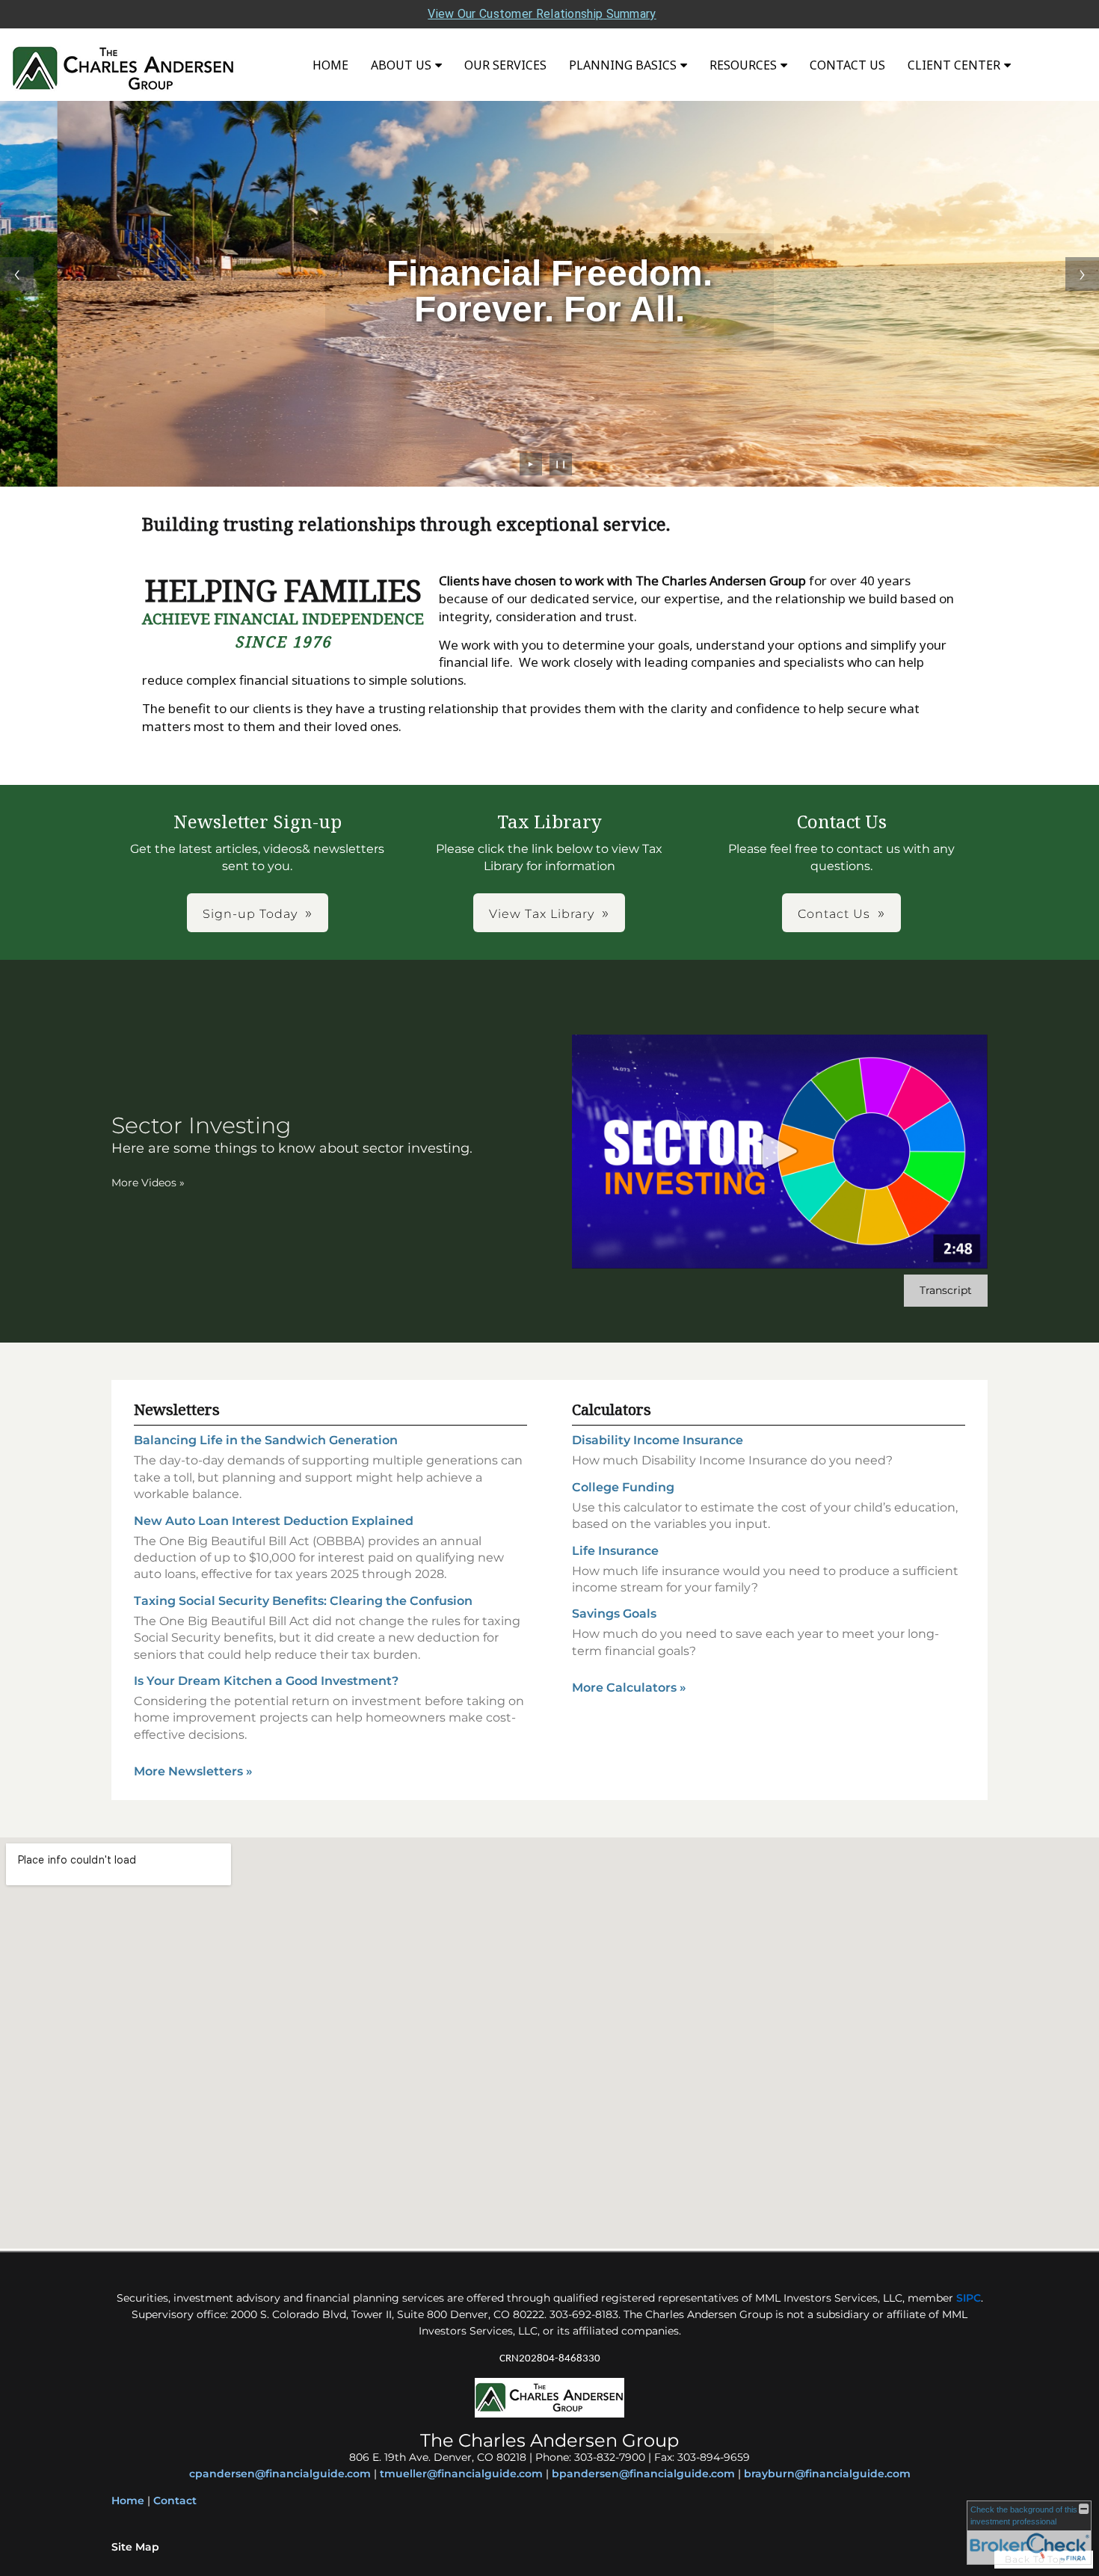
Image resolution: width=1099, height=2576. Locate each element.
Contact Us (847, 65)
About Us (401, 65)
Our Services (505, 65)
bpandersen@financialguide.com (643, 2474)
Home (330, 65)
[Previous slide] (17, 274)
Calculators (612, 1409)
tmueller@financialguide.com (461, 2474)
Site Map (135, 2547)
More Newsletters (193, 1771)
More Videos (148, 1183)
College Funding (623, 1487)
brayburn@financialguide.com (827, 2474)
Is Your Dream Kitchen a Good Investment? (266, 1681)
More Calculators (629, 1688)
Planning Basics (623, 65)
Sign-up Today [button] (250, 914)
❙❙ (561, 464)
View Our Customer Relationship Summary (542, 14)
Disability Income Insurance (658, 1440)
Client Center (954, 65)
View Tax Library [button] (542, 914)
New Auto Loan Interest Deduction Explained (274, 1521)
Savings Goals (614, 1614)
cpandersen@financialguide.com (280, 2474)
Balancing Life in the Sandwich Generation (266, 1440)
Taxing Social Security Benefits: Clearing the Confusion (303, 1601)
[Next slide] (1082, 274)
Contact (175, 2500)
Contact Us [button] (834, 914)
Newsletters (177, 1409)
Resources (743, 65)
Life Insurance (615, 1551)
